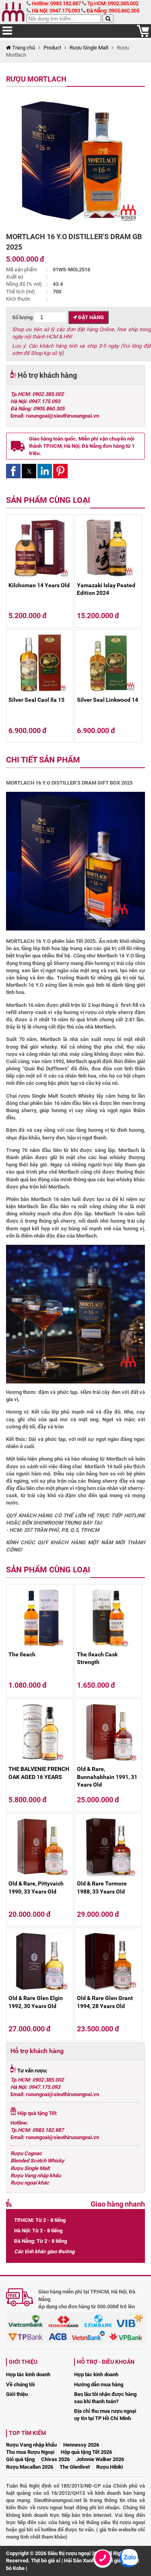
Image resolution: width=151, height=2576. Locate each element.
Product (52, 48)
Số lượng (23, 317)
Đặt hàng (90, 317)
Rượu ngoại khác (30, 2183)
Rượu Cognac (26, 2153)
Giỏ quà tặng (20, 2459)
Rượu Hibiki (110, 2467)
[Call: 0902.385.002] (103, 2568)
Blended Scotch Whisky (37, 2161)
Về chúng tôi (20, 2384)
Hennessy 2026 (81, 2445)
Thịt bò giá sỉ (46, 2561)
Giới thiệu (17, 2394)
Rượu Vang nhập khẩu (36, 2175)
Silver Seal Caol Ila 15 (36, 700)
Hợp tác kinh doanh (28, 2374)
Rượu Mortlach (36, 79)
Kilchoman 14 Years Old (39, 585)
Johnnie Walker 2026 (100, 2459)
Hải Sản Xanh (79, 2561)
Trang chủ (23, 48)
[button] (13, 471)
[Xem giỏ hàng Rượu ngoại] (143, 35)
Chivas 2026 (55, 2459)
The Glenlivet (75, 2467)
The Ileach (22, 1654)
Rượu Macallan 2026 (30, 2467)
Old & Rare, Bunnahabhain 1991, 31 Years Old (107, 1777)
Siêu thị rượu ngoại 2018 (75, 2553)
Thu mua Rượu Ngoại (30, 2452)
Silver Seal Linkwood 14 (108, 700)
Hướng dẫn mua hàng (99, 2384)
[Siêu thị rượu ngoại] (14, 12)
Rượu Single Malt (89, 48)
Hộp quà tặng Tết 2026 (86, 2452)
